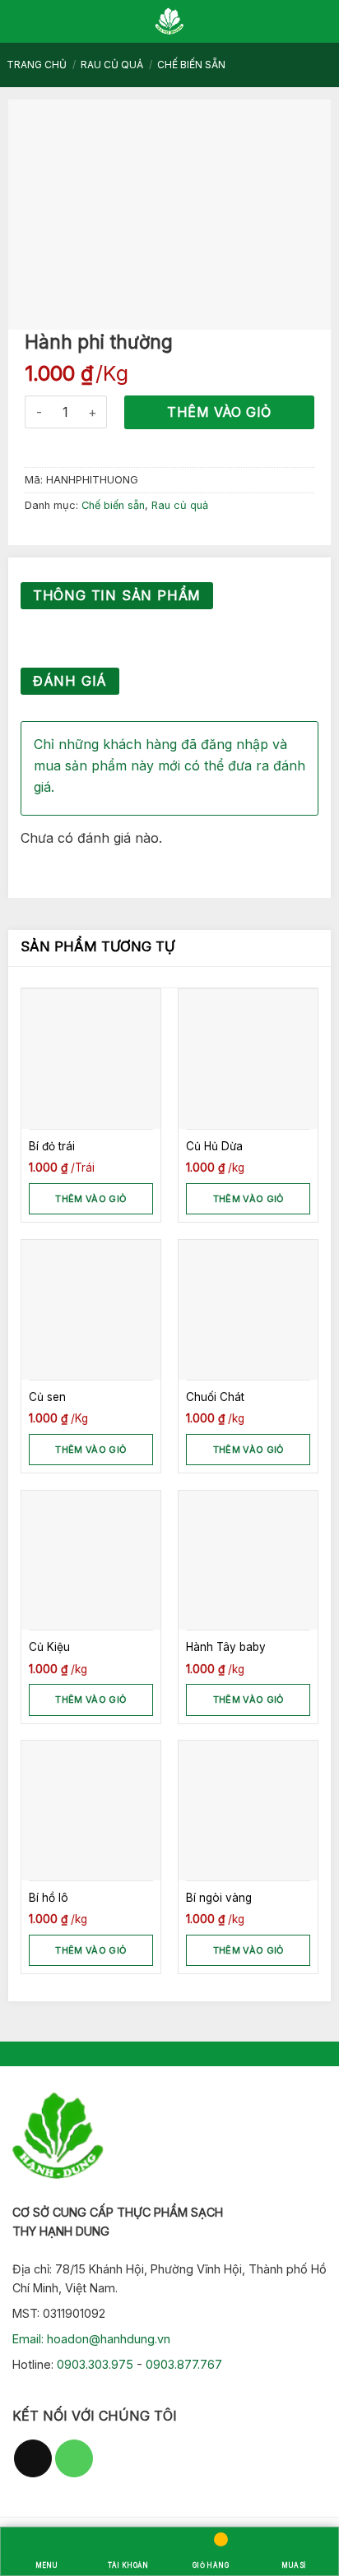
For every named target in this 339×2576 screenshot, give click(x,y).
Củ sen (47, 1397)
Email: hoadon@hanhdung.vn (91, 2339)
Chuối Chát (215, 1397)
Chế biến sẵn (191, 65)
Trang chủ (37, 65)
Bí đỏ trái (52, 1146)
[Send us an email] (33, 2458)
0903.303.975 (95, 2364)
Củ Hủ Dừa (214, 1146)
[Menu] (22, 21)
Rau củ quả (112, 65)
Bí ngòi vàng (219, 1898)
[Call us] (74, 2458)
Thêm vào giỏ (219, 412)
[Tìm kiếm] (312, 21)
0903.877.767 (184, 2364)
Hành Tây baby (226, 1647)
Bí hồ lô (49, 1898)
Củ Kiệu (49, 1647)
